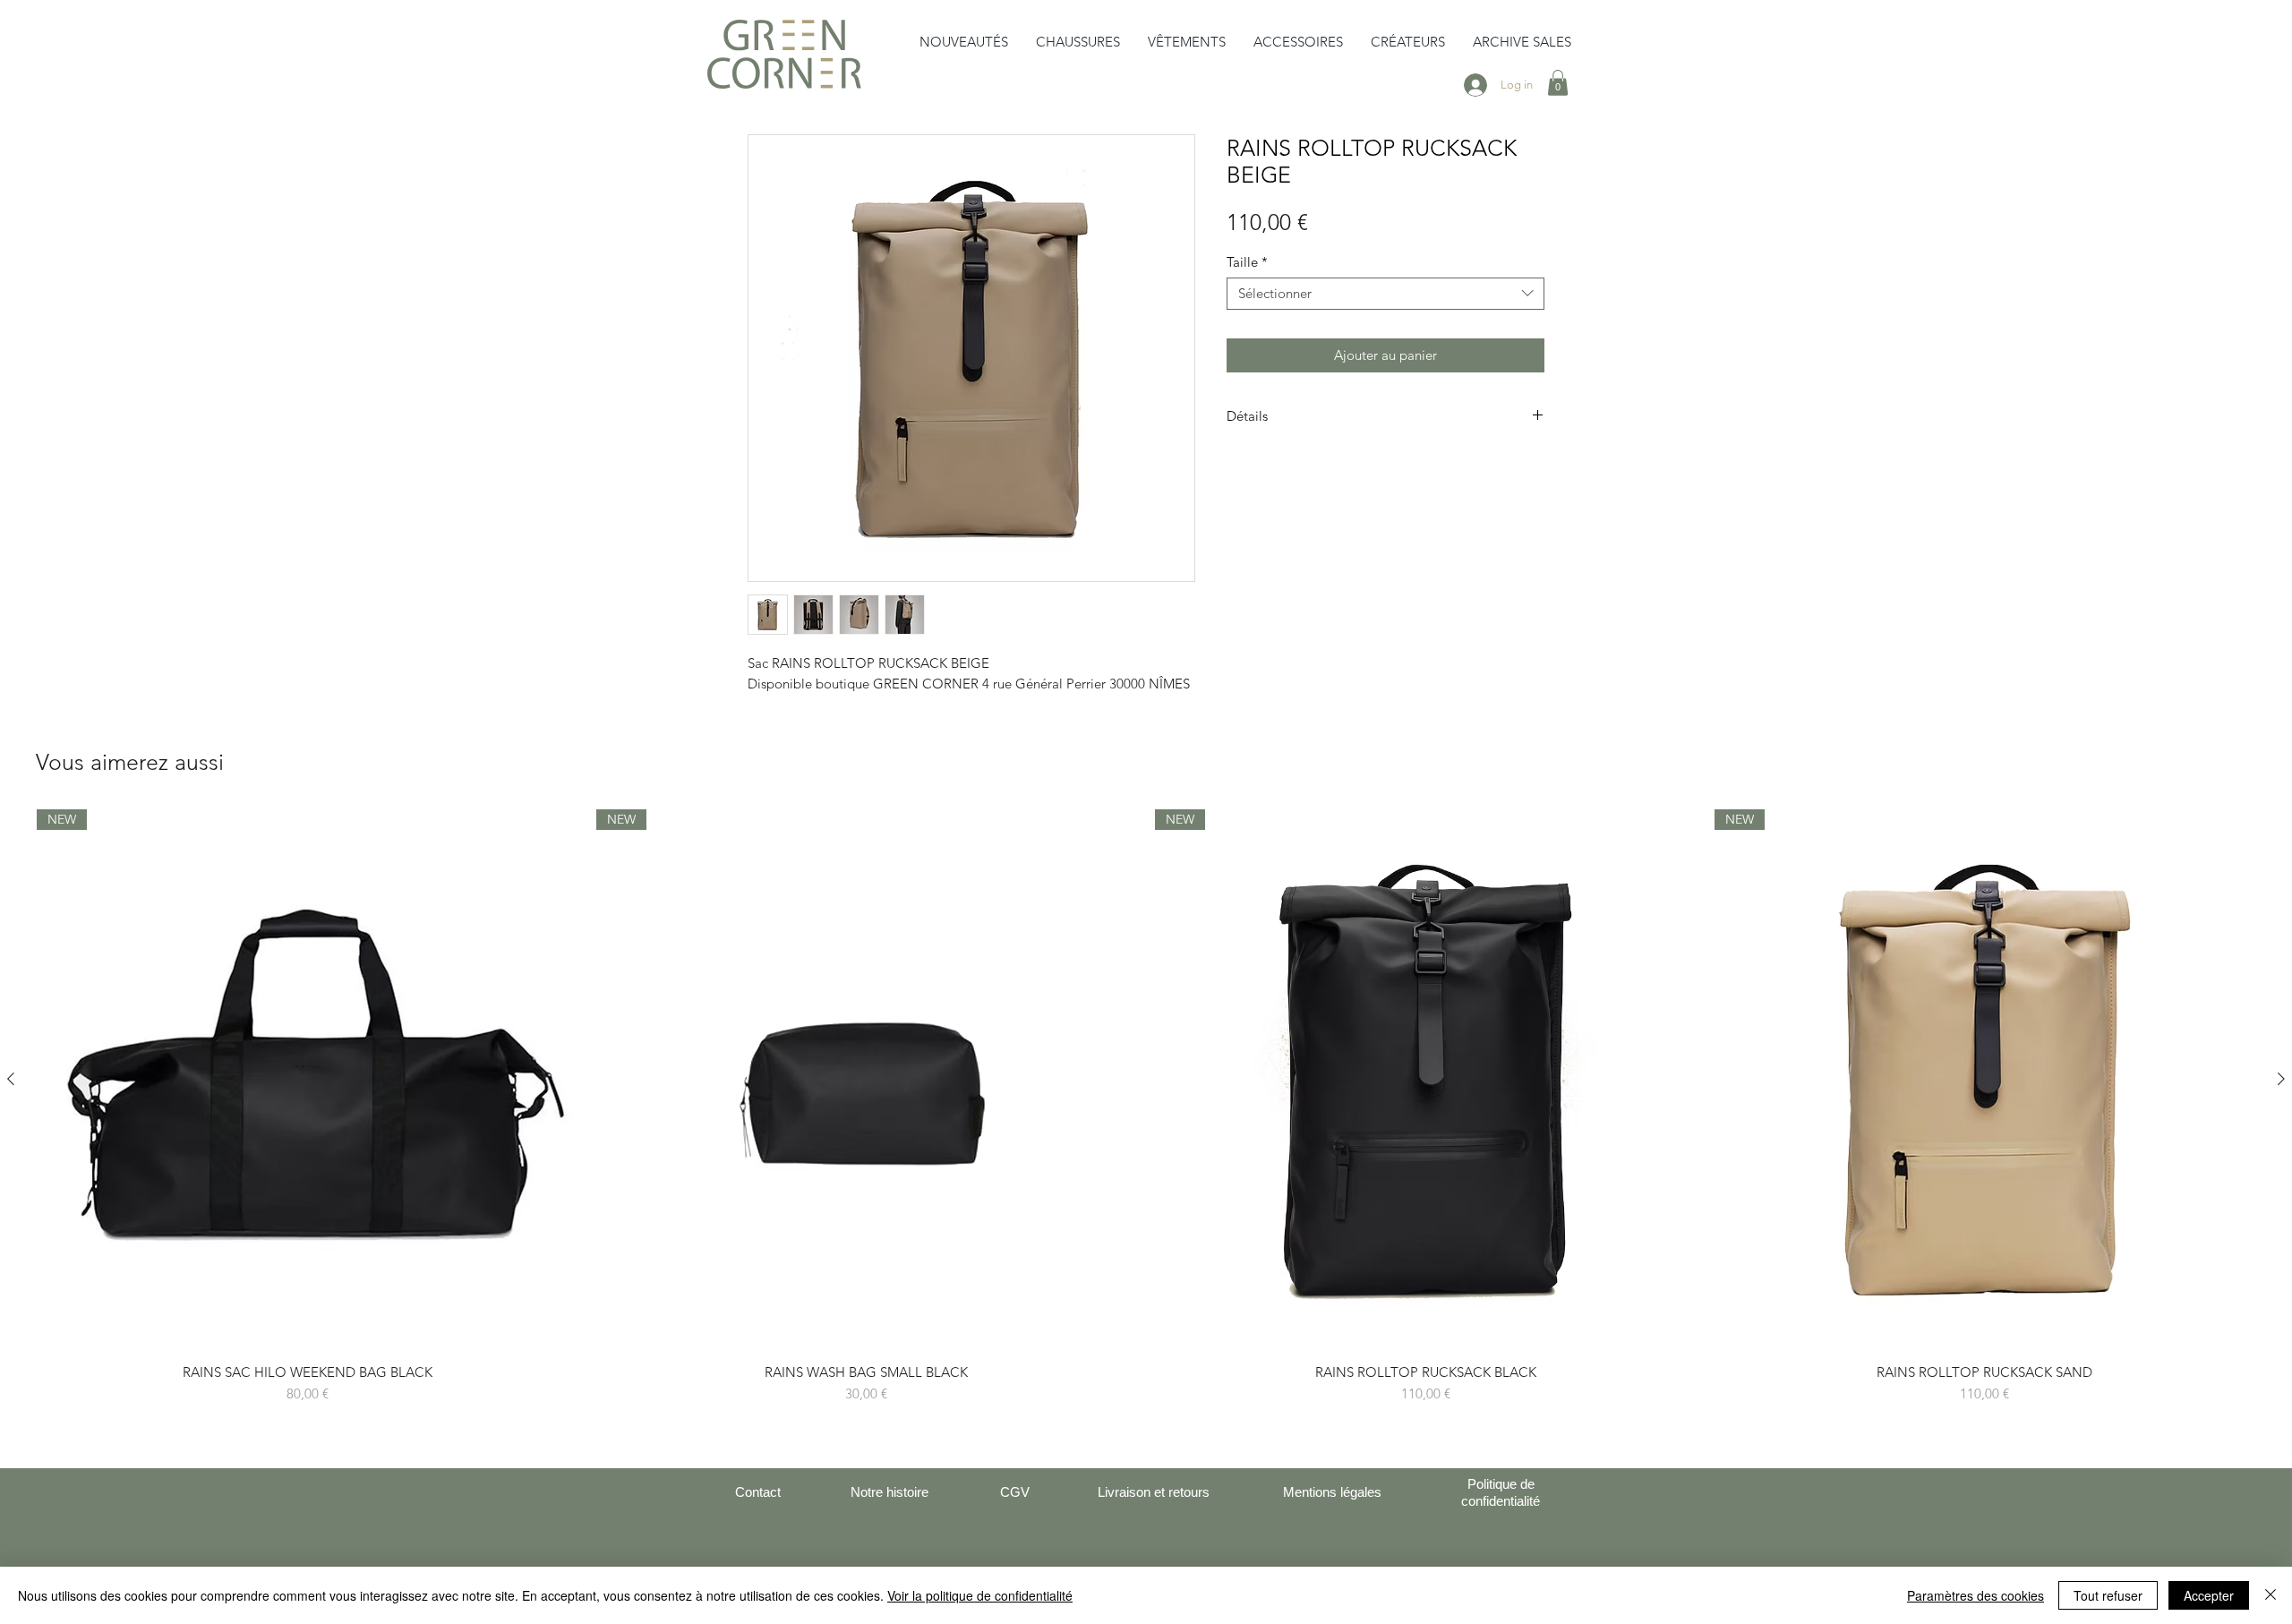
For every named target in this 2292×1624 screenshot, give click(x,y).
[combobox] (1385, 294)
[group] (1146, 1107)
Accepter (2209, 1595)
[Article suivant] (2281, 1079)
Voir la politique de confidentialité (980, 1595)
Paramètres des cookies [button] (1976, 1595)
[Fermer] (2271, 1595)
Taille (1247, 262)
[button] (1078, 42)
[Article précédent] (11, 1079)
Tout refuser (2108, 1595)
